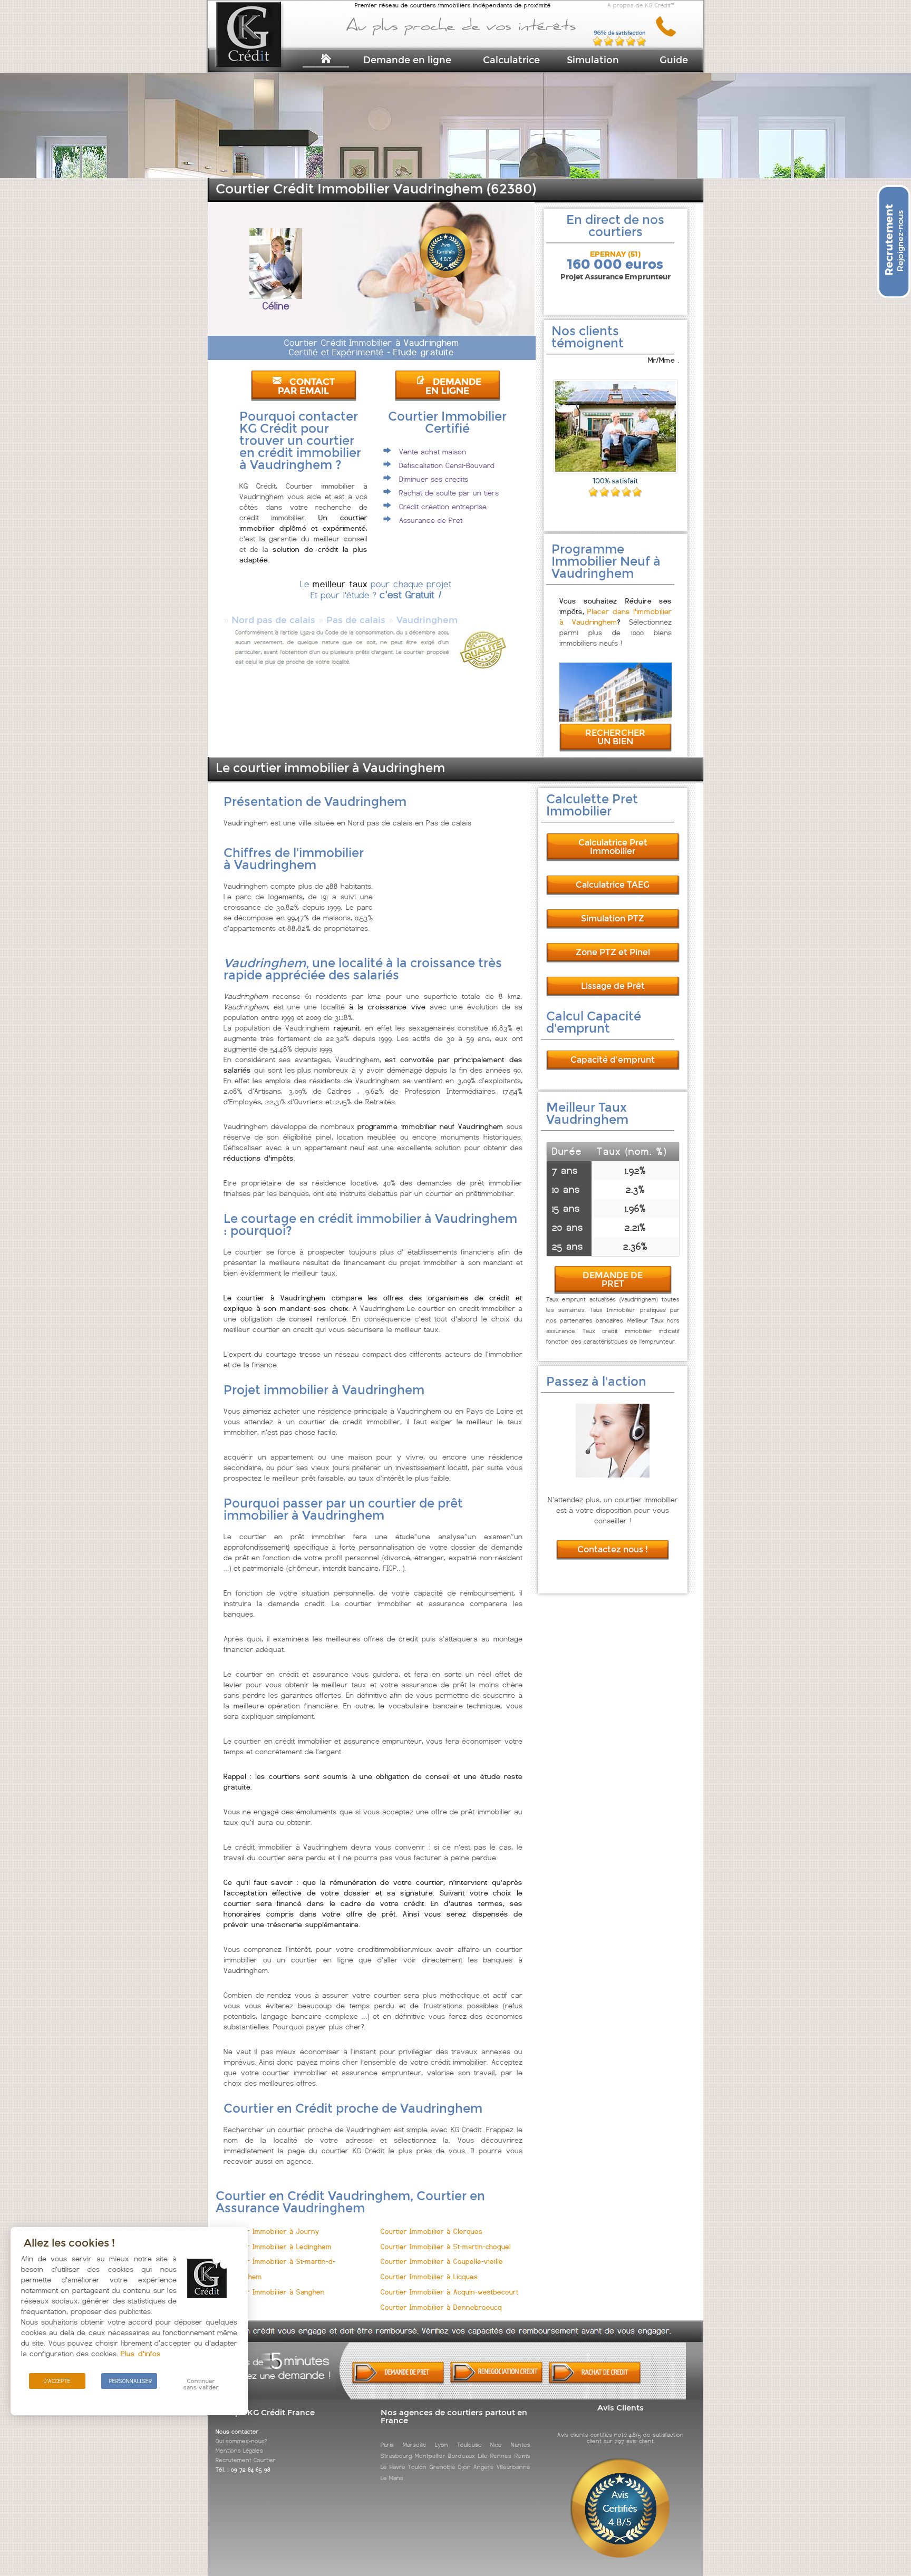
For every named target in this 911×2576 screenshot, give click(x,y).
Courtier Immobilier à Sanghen (274, 2292)
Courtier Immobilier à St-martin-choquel (446, 2247)
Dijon (464, 2467)
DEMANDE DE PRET (613, 1280)
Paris (387, 2445)
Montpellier (430, 2456)
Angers (483, 2467)
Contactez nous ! (613, 1549)
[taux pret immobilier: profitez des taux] (496, 2381)
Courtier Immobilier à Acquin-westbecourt (449, 2292)
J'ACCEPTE (57, 2381)
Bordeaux (462, 2456)
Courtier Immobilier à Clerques (432, 2232)
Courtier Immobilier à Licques (429, 2277)
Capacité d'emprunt (613, 1060)
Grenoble (443, 2467)
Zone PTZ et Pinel (613, 952)
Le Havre (393, 2467)
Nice (496, 2445)
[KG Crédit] (262, 51)
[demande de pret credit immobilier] (398, 2382)
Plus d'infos (141, 2354)
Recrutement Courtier (246, 2460)
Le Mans (392, 2478)
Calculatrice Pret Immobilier (613, 847)
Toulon (417, 2467)
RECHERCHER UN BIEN (615, 737)
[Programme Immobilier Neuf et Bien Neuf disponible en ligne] (616, 719)
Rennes (501, 2456)
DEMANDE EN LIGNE (453, 386)
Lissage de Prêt (613, 986)
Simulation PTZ (613, 918)
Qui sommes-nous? (241, 2441)
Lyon (442, 2445)
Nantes (521, 2445)
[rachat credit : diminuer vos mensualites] (595, 2382)
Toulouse (469, 2445)
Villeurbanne (513, 2467)
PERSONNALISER (130, 2381)
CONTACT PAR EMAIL (306, 386)
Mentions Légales (239, 2451)
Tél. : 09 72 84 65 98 (243, 2470)
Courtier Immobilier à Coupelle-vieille (442, 2262)
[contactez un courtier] (670, 35)
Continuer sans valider (201, 2384)
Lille (483, 2456)
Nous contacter (237, 2432)
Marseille (415, 2445)
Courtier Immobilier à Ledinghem (278, 2247)
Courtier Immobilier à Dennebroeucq (441, 2307)
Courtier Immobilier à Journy (272, 2232)
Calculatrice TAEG (613, 885)
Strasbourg (396, 2456)
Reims (522, 2456)
